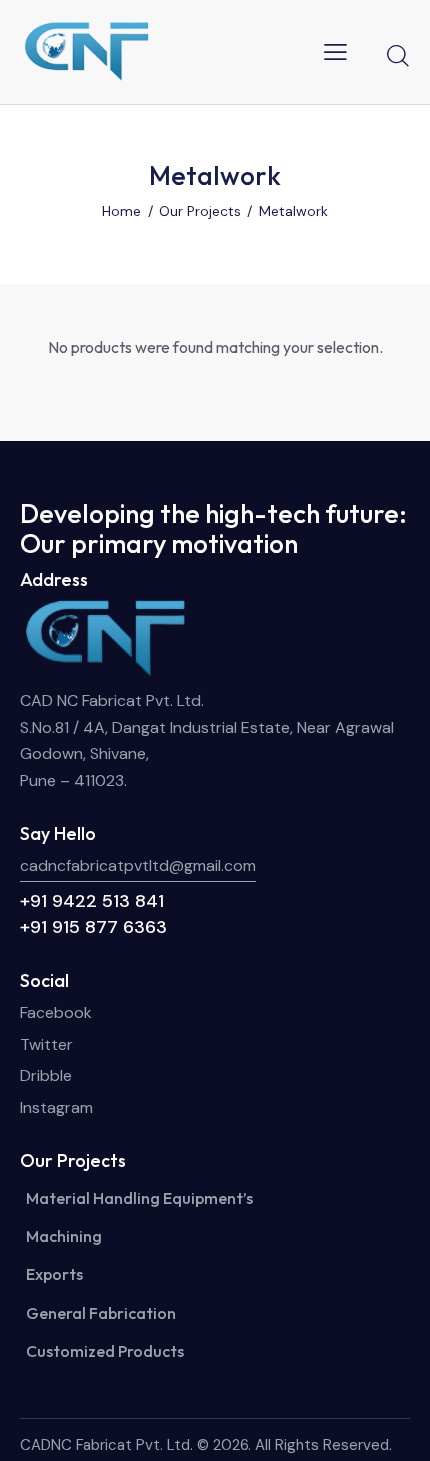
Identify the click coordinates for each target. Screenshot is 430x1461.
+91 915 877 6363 (93, 927)
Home (121, 211)
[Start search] (398, 55)
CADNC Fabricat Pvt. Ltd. (106, 1445)
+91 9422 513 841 (92, 901)
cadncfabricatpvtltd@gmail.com (138, 865)
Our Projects (200, 211)
